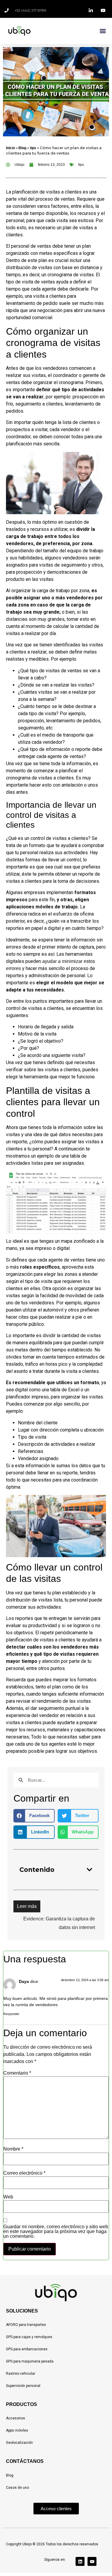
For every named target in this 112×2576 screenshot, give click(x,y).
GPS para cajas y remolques (29, 2337)
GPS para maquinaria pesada (30, 2361)
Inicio (10, 148)
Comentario (17, 2073)
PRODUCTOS (22, 2404)
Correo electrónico (24, 2173)
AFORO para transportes (26, 2325)
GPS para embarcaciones (27, 2349)
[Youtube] (92, 2561)
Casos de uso (17, 2488)
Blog (22, 148)
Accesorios (16, 2418)
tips (33, 148)
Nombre (13, 2149)
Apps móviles (17, 2430)
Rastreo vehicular (21, 2374)
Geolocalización (19, 2443)
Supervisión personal (23, 2386)
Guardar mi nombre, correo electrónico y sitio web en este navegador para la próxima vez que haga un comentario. (56, 2232)
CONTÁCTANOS (25, 2461)
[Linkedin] (80, 2561)
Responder (11, 2014)
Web (8, 2197)
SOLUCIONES (22, 2311)
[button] (103, 31)
